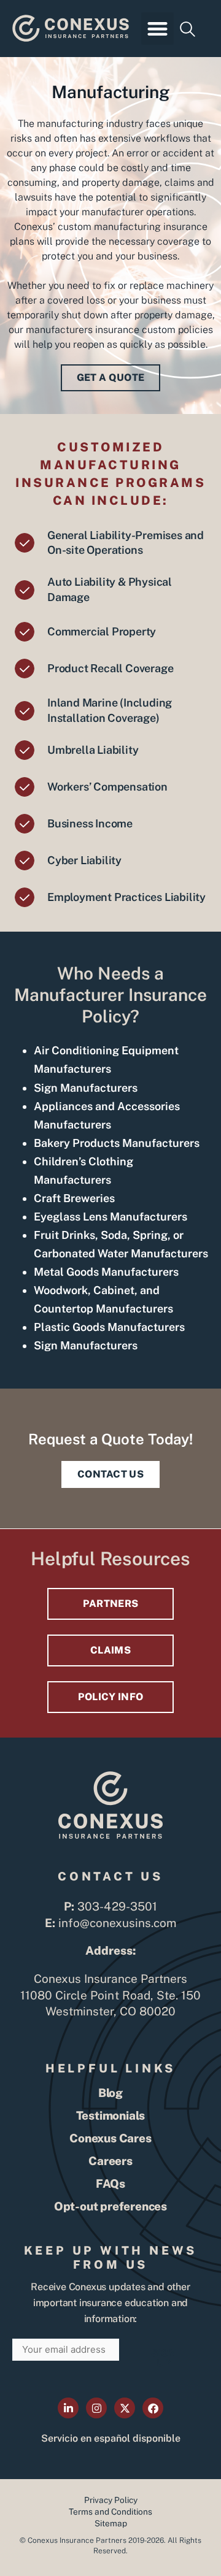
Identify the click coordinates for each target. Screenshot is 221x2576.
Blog (110, 2093)
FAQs (110, 2183)
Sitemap (111, 2523)
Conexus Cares (110, 2138)
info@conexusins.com (118, 1923)
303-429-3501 (117, 1906)
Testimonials (111, 2115)
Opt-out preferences (110, 2206)
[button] (157, 29)
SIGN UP (164, 2358)
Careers (110, 2161)
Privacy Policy (111, 2500)
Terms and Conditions (110, 2512)
